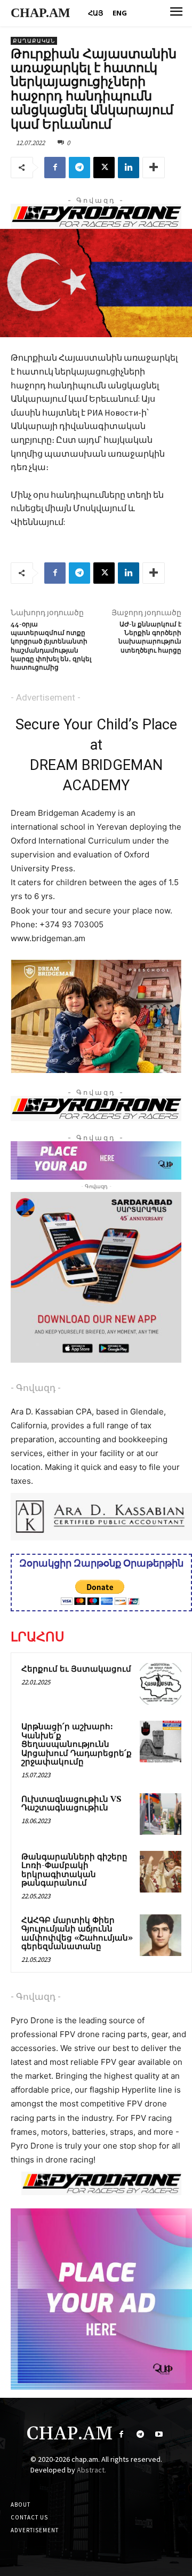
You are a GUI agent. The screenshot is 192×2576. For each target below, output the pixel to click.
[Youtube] (159, 2434)
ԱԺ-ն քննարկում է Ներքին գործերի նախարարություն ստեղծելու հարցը (150, 638)
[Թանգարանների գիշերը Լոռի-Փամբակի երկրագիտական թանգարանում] (161, 1872)
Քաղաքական (34, 41)
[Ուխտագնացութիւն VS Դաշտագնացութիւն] (161, 1814)
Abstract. (91, 2470)
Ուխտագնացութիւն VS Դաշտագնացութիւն (71, 1804)
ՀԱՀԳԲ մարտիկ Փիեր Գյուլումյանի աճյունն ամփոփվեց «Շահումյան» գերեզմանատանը (77, 1934)
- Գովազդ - (36, 1388)
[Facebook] (55, 168)
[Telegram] (79, 168)
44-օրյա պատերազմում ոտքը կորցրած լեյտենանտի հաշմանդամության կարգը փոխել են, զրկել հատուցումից (51, 646)
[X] (104, 168)
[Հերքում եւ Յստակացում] (161, 1684)
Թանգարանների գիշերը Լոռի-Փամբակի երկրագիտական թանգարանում (74, 1870)
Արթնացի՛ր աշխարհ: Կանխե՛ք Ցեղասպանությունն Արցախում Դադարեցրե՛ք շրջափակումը (77, 1744)
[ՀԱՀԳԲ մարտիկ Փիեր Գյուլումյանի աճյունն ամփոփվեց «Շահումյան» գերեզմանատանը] (161, 1935)
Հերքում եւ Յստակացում (76, 1669)
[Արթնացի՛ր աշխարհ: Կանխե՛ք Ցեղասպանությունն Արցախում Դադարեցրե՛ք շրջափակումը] (161, 1742)
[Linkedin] (129, 168)
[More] (154, 168)
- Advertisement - (46, 697)
